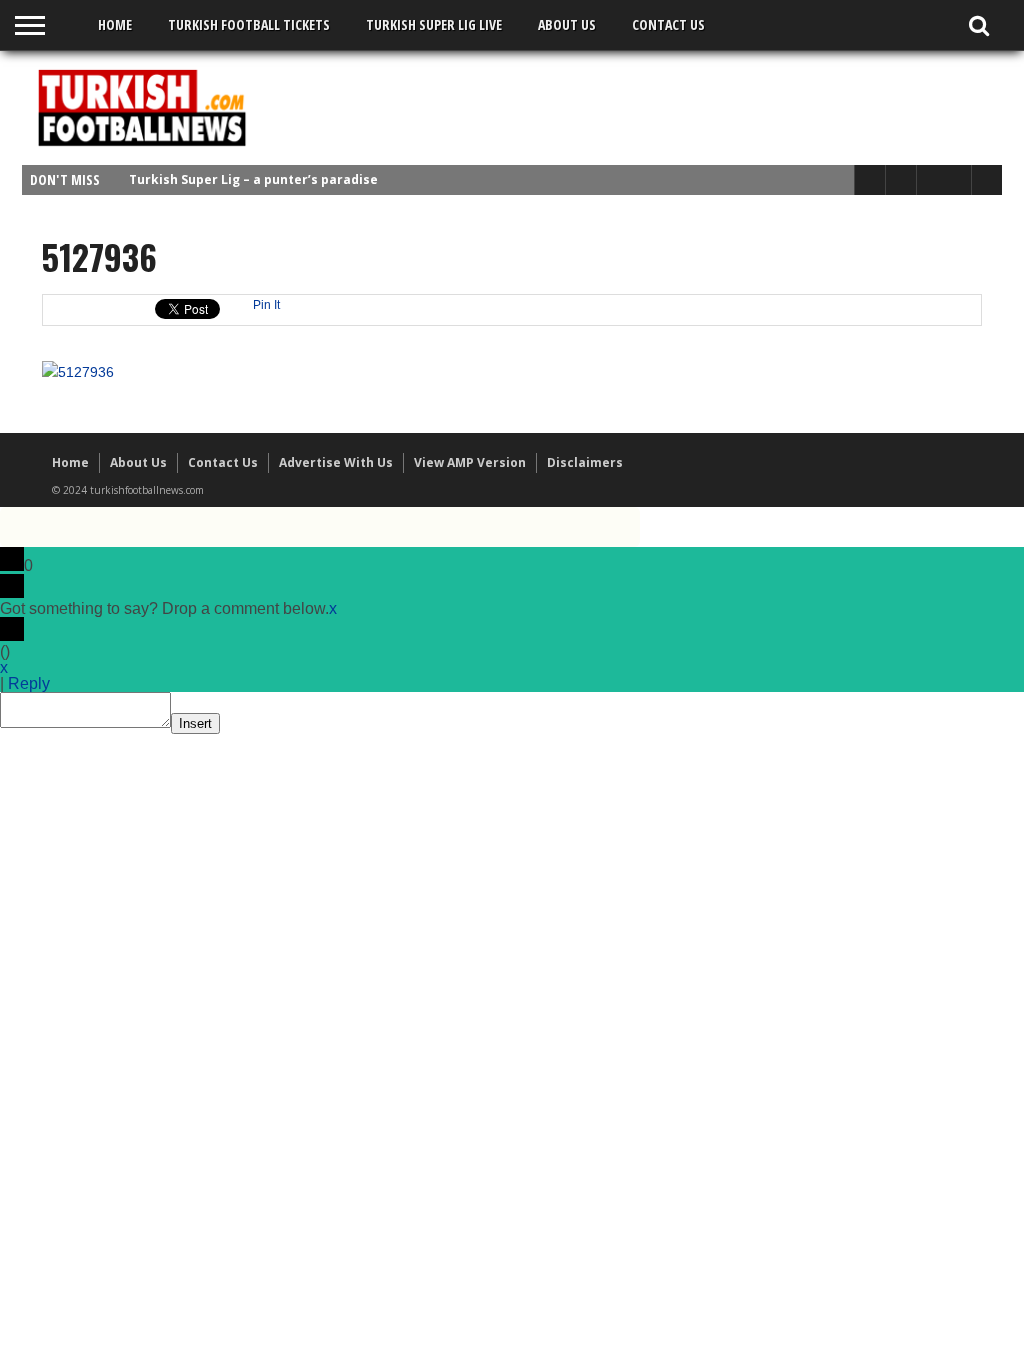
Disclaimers (585, 462)
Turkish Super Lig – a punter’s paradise (253, 179)
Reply (29, 683)
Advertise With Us (336, 462)
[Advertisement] (628, 107)
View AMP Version (470, 462)
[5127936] (78, 372)
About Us (567, 24)
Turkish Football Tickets (249, 24)
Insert (195, 723)
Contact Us (668, 24)
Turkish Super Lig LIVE (434, 24)
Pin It (266, 305)
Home (115, 24)
